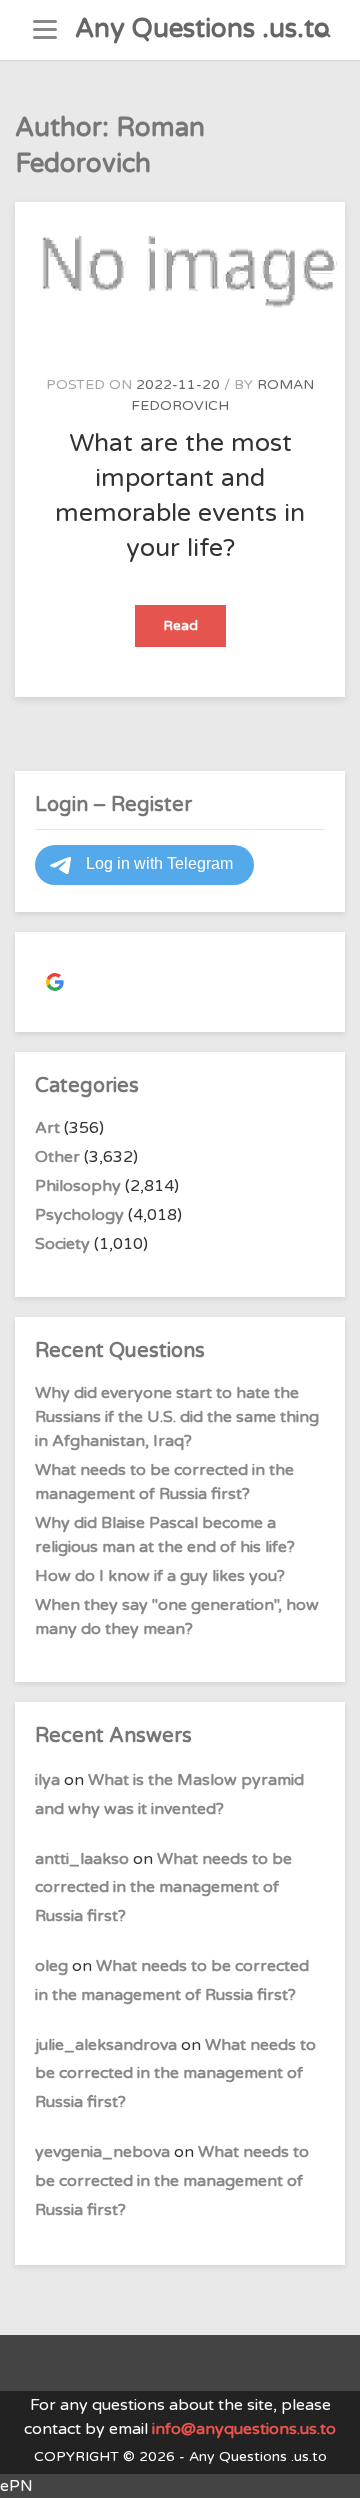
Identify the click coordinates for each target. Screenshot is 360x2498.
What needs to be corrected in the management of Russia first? (163, 1888)
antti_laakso (82, 1859)
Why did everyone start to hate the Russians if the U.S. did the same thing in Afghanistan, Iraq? (177, 1417)
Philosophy (78, 1186)
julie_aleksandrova (106, 2045)
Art (47, 1128)
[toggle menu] (45, 30)
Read (194, 631)
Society (62, 1244)
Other (57, 1157)
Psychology (79, 1215)
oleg (51, 1966)
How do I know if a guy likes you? (160, 1576)
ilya (47, 1780)
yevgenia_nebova (102, 2152)
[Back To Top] (326, 2465)
